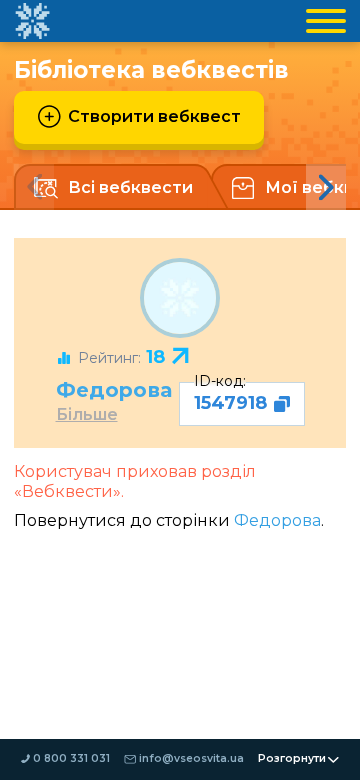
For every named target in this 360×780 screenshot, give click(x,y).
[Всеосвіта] (32, 21)
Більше (87, 414)
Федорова (114, 389)
